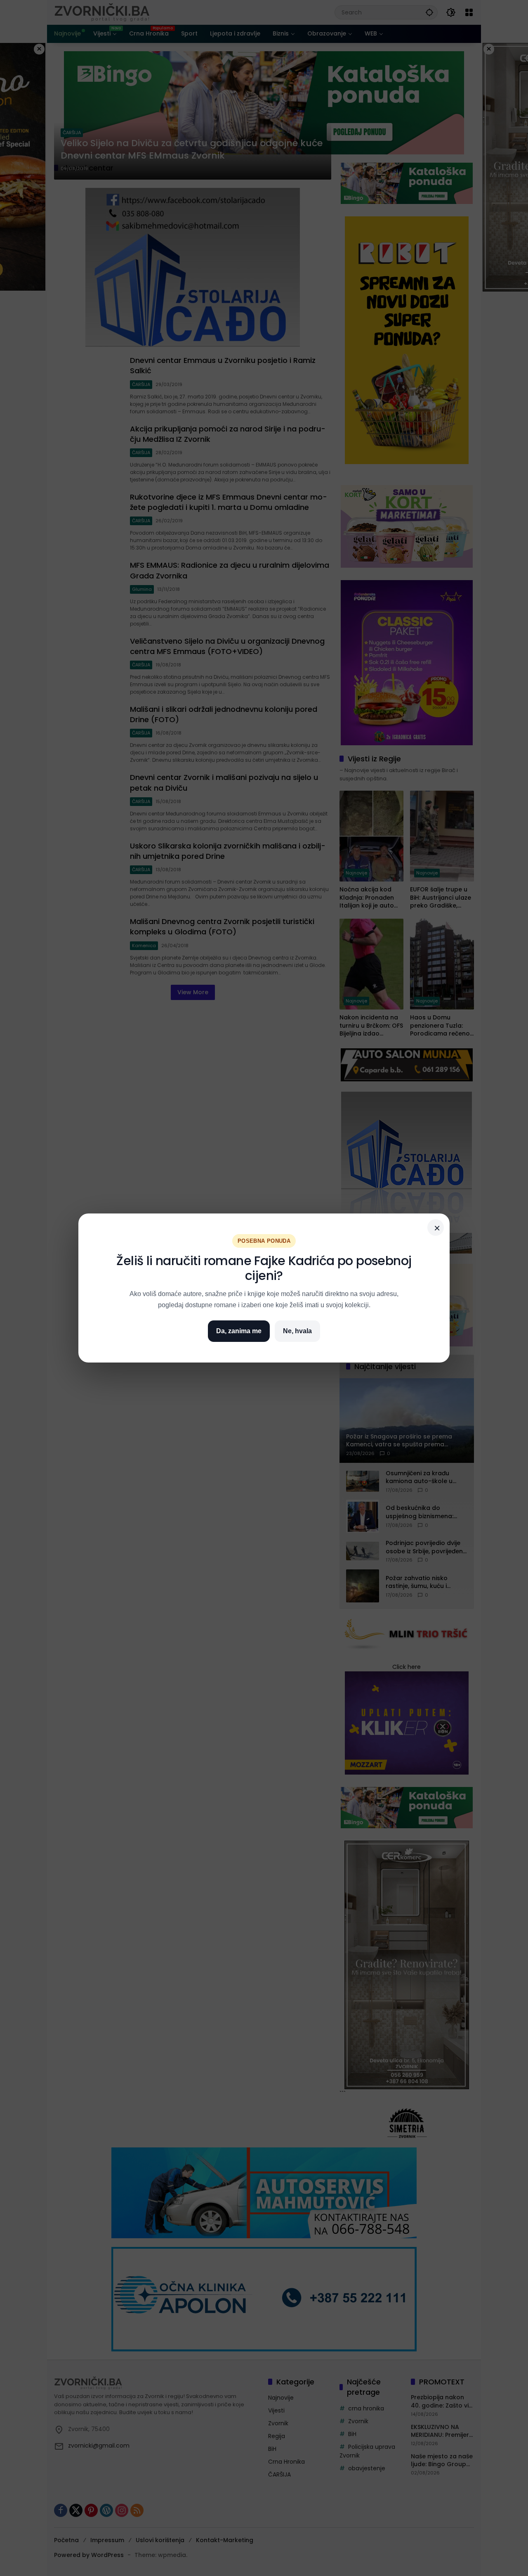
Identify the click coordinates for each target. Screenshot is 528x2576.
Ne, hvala (297, 1331)
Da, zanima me (239, 1331)
